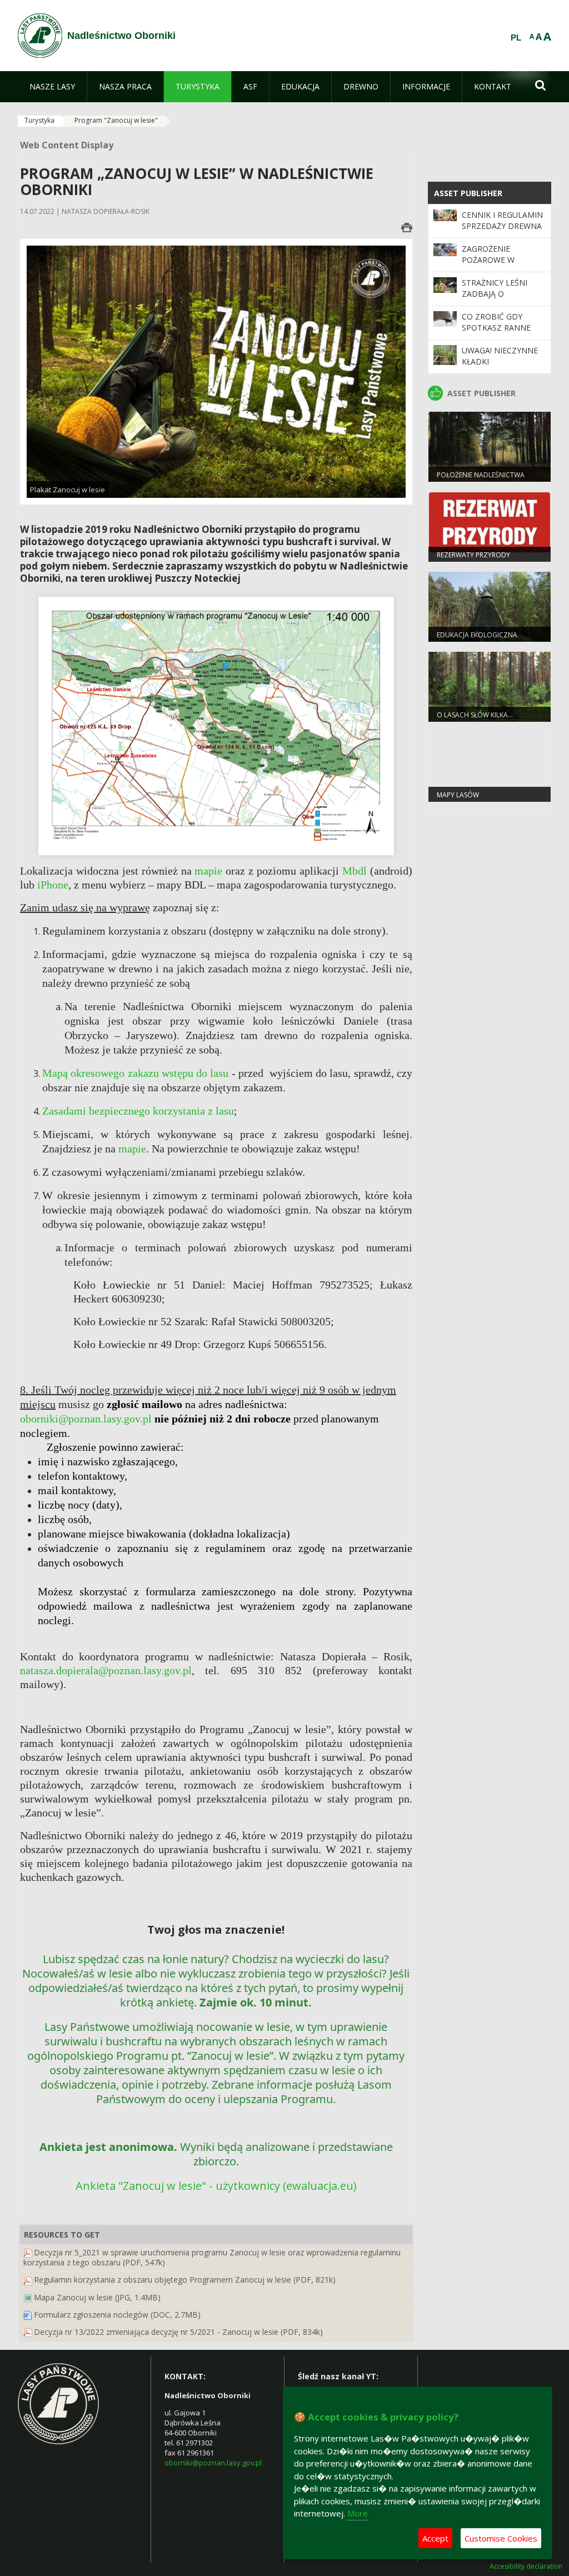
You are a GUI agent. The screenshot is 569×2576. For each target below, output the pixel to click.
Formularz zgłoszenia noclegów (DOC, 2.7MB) (117, 2315)
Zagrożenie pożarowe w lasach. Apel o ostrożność (492, 266)
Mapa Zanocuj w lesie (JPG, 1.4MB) (97, 2297)
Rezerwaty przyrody (473, 555)
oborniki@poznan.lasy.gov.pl (213, 2463)
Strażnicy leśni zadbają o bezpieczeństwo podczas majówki (499, 299)
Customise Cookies (501, 2538)
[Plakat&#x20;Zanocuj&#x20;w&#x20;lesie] (216, 371)
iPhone (53, 885)
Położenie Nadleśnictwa (481, 475)
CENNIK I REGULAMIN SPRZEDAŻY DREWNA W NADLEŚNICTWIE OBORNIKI (502, 232)
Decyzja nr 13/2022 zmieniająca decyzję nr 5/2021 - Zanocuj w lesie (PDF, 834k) (178, 2332)
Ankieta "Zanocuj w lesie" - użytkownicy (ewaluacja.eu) (216, 2186)
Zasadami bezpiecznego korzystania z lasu (138, 1111)
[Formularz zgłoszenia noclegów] (28, 2315)
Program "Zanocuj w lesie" (116, 120)
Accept (435, 2538)
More (358, 2513)
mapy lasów (458, 795)
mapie (210, 871)
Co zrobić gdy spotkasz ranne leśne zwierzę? (496, 328)
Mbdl (355, 871)
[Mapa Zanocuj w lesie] (28, 2297)
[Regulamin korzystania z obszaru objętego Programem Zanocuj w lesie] (28, 2280)
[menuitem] (52, 87)
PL (516, 38)
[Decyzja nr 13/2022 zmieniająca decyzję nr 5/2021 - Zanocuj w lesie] (28, 2332)
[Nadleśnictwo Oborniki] (40, 36)
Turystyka (39, 120)
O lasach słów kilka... (475, 715)
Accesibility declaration (526, 2567)
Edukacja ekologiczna (477, 635)
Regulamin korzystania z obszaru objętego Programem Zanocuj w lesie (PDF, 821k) (185, 2280)
